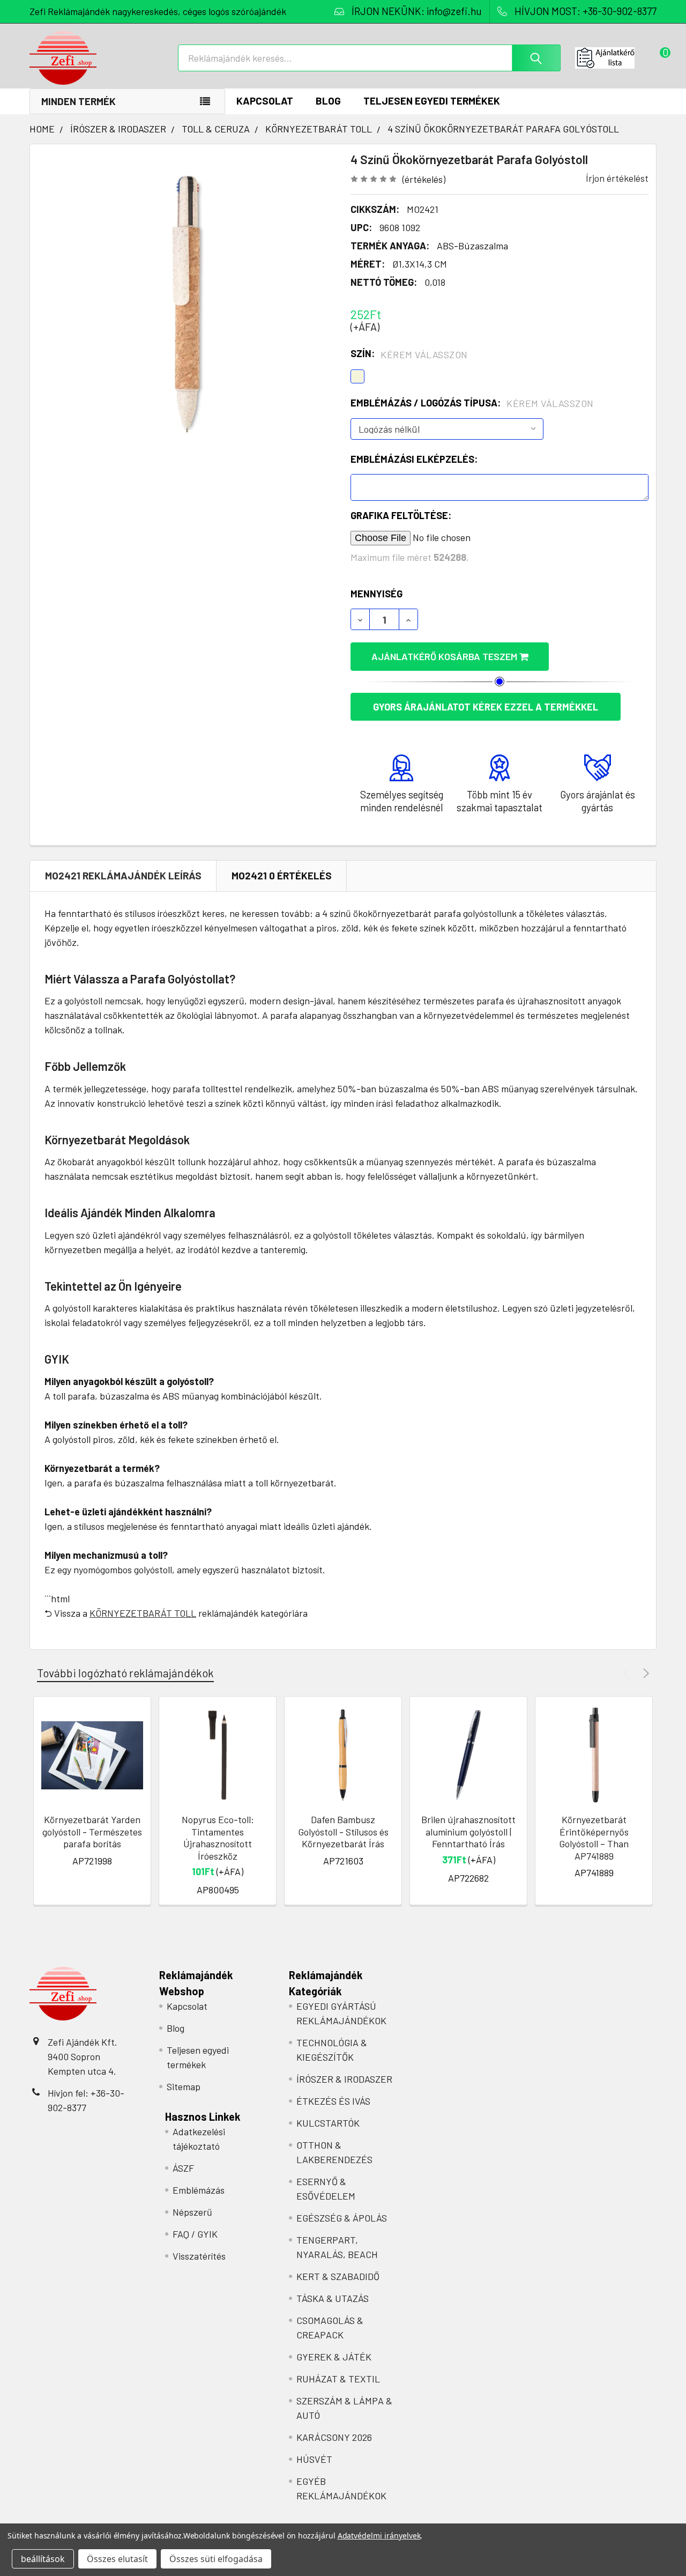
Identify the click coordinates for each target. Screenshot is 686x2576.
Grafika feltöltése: (401, 515)
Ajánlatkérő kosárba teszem (445, 656)
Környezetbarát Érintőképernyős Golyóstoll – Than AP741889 (594, 1838)
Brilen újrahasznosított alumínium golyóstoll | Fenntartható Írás (468, 1831)
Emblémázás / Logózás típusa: (472, 403)
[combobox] (369, 58)
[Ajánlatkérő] (616, 58)
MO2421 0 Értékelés (282, 875)
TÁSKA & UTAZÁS (333, 2298)
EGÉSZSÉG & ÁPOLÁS (342, 2218)
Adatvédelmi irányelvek (379, 2536)
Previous (627, 1673)
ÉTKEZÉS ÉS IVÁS (333, 2101)
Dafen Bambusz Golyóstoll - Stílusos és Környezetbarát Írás (343, 1831)
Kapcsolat (265, 101)
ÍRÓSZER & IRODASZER (344, 2079)
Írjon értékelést (617, 178)
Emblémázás (199, 2190)
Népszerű (192, 2212)
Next (644, 1673)
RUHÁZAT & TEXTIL (338, 2379)
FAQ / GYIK (195, 2234)
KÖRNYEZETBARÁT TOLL (143, 1613)
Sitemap (184, 2086)
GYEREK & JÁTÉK (334, 2357)
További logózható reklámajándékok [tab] (125, 1673)
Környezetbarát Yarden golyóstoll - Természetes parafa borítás (92, 1831)
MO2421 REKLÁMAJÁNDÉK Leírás (123, 875)
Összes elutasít (117, 2559)
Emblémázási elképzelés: (414, 459)
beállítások (43, 2559)
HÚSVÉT (314, 2459)
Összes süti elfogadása (216, 2559)
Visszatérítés (199, 2256)
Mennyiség (376, 594)
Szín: (409, 354)
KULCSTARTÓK (328, 2123)
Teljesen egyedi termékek (432, 101)
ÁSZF (183, 2168)
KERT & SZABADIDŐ (338, 2276)
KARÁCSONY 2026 (334, 2437)
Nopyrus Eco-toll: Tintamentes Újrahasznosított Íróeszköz (218, 1838)
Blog (328, 101)
